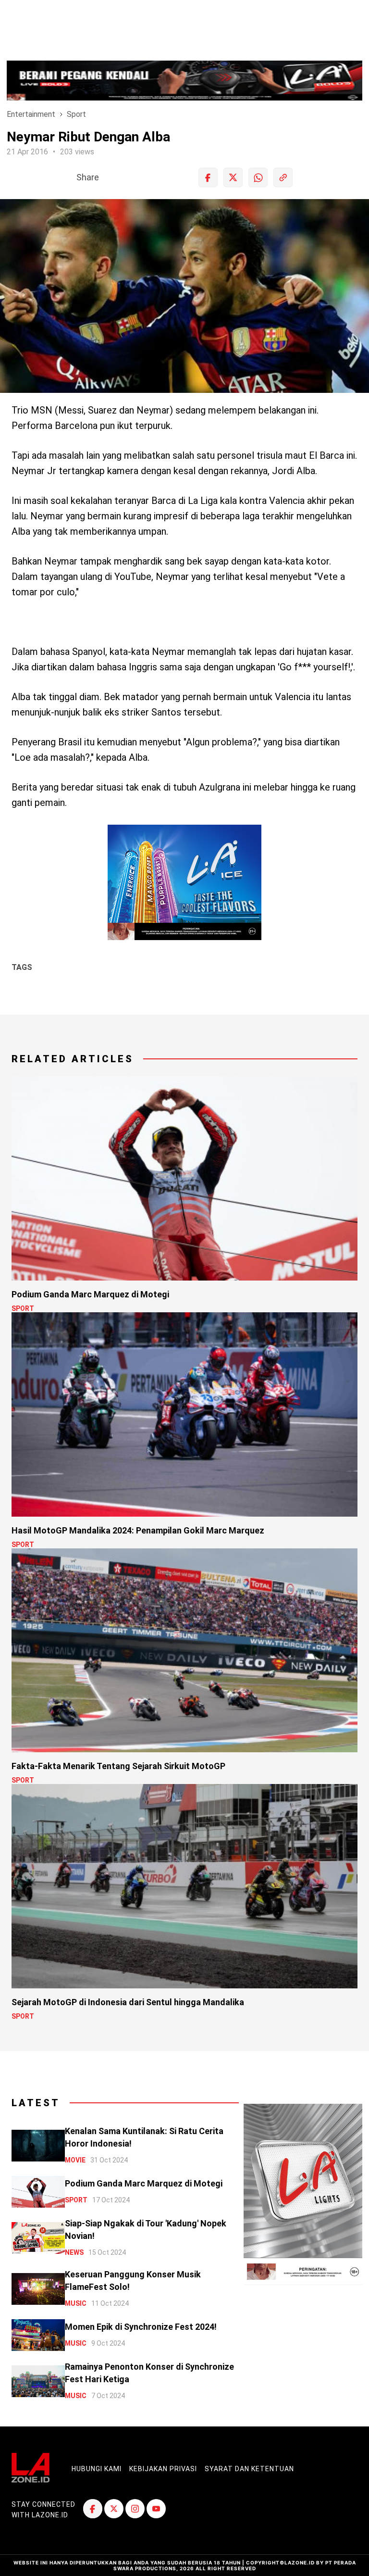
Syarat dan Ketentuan (249, 2469)
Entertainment (31, 114)
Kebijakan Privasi (163, 2469)
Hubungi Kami (97, 2469)
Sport (76, 114)
